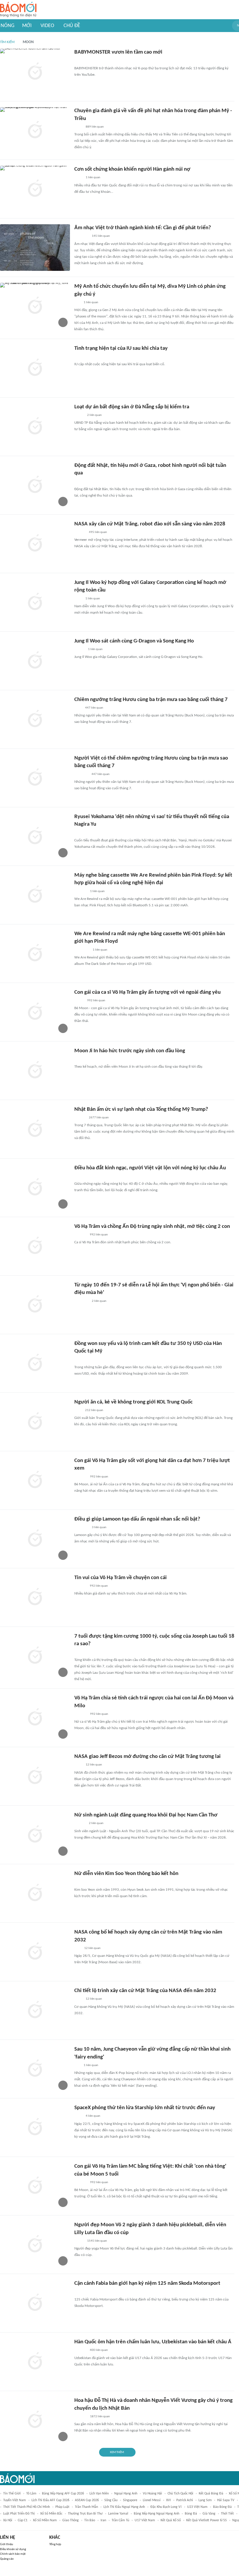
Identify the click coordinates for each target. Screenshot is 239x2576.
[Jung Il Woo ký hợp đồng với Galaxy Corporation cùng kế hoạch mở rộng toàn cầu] (35, 602)
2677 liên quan (99, 1118)
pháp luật (62, 2507)
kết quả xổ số (171, 2520)
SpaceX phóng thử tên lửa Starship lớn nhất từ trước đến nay (145, 2108)
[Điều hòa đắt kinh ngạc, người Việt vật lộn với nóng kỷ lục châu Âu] (35, 1188)
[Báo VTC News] (81, 774)
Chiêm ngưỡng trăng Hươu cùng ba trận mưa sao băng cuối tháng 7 (151, 700)
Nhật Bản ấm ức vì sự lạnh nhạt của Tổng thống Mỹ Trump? (141, 1109)
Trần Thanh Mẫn (86, 2507)
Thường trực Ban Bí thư (85, 2514)
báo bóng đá (222, 2507)
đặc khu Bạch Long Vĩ (166, 2507)
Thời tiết (227, 2514)
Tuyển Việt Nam (15, 2500)
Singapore (130, 2500)
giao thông (71, 2520)
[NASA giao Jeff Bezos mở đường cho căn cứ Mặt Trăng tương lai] (35, 1776)
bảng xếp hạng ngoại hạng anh (157, 2514)
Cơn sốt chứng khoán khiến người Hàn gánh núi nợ (132, 169)
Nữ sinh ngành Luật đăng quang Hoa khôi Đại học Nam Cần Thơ (146, 1815)
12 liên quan (94, 1765)
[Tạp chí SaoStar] (80, 357)
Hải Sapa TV (226, 2500)
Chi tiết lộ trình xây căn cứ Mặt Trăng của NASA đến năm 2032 (145, 1991)
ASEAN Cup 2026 (87, 2500)
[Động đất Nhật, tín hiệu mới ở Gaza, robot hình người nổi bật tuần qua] (35, 485)
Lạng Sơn (205, 2500)
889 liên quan (95, 127)
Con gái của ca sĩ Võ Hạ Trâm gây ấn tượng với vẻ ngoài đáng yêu (147, 992)
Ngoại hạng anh (126, 2494)
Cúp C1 (23, 2520)
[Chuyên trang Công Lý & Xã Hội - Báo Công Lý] (78, 599)
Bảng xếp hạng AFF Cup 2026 (63, 2494)
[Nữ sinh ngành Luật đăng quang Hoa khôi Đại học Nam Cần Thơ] (35, 1835)
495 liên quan (98, 532)
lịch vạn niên (99, 2494)
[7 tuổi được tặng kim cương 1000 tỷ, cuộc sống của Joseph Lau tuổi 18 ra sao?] (35, 1656)
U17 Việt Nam (145, 2520)
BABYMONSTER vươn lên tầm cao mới (118, 52)
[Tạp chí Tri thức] (78, 482)
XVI (168, 2500)
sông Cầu (111, 2500)
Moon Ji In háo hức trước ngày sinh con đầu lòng (130, 1051)
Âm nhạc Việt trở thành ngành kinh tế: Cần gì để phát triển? (143, 228)
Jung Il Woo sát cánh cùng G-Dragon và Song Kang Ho (134, 641)
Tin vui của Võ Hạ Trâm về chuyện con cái (121, 1578)
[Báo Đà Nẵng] (82, 950)
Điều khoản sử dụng (13, 2549)
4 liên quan (93, 2116)
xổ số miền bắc (51, 2514)
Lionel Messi (152, 2500)
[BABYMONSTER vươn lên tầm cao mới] (35, 72)
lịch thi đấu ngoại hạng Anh (124, 2507)
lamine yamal (118, 2514)
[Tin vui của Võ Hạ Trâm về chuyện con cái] (35, 1597)
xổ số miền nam (45, 2520)
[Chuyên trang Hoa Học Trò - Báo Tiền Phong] (77, 303)
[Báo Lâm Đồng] (80, 891)
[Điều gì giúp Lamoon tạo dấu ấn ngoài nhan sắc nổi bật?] (35, 1539)
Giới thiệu (7, 2544)
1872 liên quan (100, 2417)
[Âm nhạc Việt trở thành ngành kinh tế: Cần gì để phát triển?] (35, 248)
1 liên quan (93, 178)
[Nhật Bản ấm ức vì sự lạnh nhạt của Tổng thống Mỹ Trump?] (35, 1129)
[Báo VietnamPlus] (81, 1360)
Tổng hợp (55, 2544)
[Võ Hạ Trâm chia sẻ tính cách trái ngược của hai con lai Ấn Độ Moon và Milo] (35, 1718)
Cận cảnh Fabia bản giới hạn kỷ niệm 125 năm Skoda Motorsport (147, 2283)
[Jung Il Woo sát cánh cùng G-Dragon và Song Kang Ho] (35, 661)
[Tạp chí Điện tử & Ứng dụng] (80, 532)
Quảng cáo (7, 2559)
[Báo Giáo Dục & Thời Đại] (78, 1948)
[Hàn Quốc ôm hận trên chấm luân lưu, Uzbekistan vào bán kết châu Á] (35, 2362)
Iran (103, 2520)
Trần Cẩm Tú (120, 2520)
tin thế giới (12, 2494)
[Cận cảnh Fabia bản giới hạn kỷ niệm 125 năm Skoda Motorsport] (35, 2303)
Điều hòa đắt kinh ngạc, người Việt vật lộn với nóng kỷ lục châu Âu (150, 1168)
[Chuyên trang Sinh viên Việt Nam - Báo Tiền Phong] (79, 61)
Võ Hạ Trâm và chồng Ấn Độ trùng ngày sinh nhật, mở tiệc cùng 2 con (152, 1227)
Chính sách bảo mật (13, 2554)
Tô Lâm (31, 2494)
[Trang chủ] (18, 10)
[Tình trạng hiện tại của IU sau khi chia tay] (35, 368)
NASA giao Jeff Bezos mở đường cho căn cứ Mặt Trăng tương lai (147, 1757)
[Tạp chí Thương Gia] (78, 178)
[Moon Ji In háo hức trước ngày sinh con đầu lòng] (35, 1071)
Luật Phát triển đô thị (19, 2514)
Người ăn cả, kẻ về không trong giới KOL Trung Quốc (133, 1402)
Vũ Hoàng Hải (152, 2494)
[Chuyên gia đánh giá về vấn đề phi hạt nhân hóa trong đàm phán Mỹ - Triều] (35, 130)
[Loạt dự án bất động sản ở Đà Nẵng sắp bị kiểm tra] (35, 427)
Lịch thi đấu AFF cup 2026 (50, 2500)
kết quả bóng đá (211, 2494)
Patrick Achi (185, 2500)
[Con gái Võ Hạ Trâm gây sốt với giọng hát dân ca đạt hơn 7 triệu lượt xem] (35, 1480)
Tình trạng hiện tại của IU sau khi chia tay (121, 348)
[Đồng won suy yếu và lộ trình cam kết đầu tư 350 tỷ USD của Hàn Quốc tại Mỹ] (35, 1363)
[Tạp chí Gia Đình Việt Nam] (81, 1652)
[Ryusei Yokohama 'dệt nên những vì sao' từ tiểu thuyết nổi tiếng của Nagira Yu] (35, 836)
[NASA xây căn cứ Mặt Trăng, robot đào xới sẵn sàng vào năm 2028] (35, 544)
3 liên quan (99, 1527)
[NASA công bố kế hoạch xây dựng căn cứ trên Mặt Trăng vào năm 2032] (35, 1952)
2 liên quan (94, 415)
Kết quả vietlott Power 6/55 (207, 2520)
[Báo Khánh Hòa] (81, 1301)
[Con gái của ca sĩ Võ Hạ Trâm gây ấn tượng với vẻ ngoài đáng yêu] (35, 1012)
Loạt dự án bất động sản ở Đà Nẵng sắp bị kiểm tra (132, 407)
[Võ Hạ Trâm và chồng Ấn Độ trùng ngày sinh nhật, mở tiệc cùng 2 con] (35, 1246)
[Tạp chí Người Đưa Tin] (79, 1001)
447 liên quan (94, 708)
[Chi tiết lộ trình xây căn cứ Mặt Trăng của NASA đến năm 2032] (35, 2010)
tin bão (90, 2520)
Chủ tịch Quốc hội (180, 2494)
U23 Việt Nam (197, 2507)
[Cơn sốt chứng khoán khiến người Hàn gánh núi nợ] (35, 189)
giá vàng (209, 2514)
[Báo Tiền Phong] (80, 1118)
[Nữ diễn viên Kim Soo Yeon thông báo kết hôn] (35, 1893)
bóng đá (191, 2514)
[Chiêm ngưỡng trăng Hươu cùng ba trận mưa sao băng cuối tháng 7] (35, 719)
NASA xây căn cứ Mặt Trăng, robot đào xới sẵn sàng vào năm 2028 (150, 524)
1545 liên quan (97, 2241)
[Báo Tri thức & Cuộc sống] (81, 1528)
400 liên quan (99, 2350)
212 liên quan (94, 1410)
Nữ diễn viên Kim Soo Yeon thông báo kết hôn (126, 1874)
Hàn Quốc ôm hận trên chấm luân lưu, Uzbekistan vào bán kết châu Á (153, 2342)
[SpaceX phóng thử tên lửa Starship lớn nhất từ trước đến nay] (35, 2127)
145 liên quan (101, 236)
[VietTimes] (79, 415)
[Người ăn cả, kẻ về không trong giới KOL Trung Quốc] (35, 1422)
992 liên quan (96, 1001)
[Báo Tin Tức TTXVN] (78, 127)
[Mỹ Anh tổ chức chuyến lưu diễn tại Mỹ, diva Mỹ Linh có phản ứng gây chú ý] (35, 306)
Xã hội (8, 2520)
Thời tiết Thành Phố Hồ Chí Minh (27, 2507)
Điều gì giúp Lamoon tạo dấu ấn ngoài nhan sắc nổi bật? (137, 1519)
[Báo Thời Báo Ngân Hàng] (81, 236)
